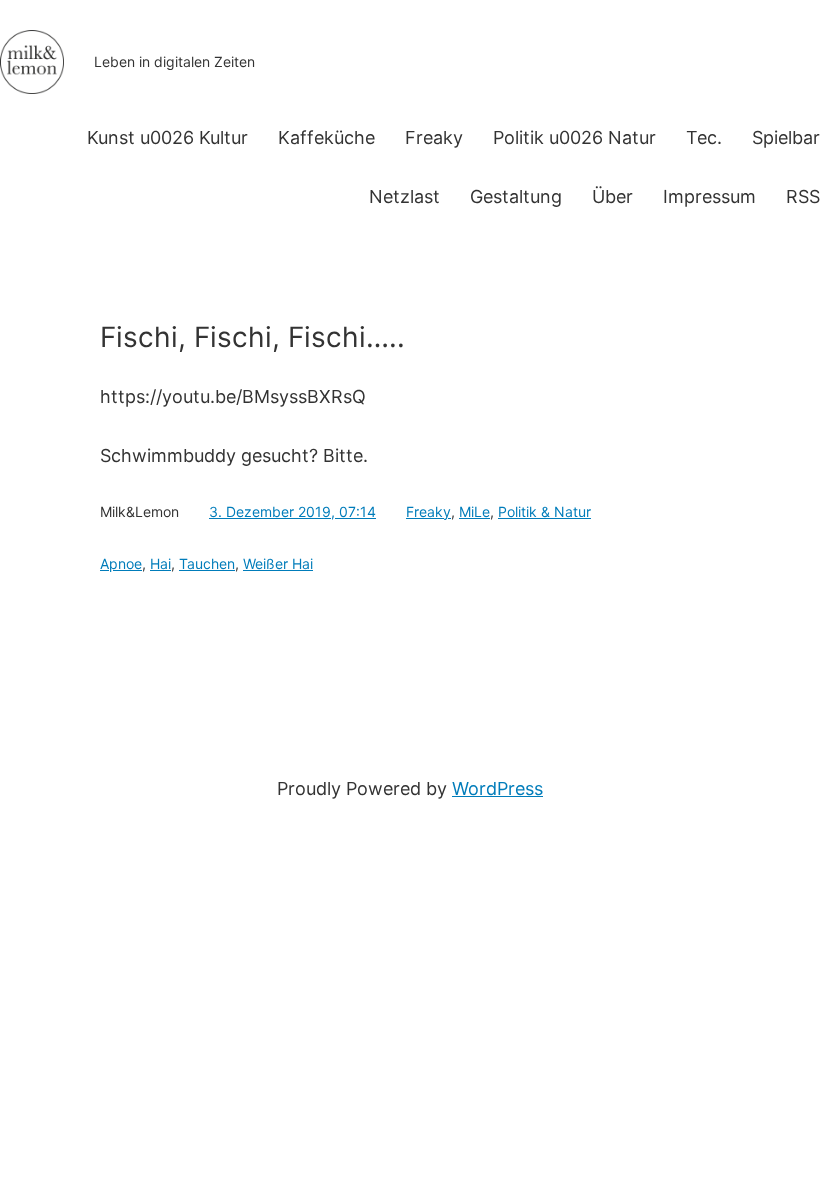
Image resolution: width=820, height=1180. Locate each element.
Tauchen (207, 563)
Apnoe (121, 563)
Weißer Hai (278, 563)
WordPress (497, 788)
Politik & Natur (544, 511)
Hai (160, 563)
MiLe (474, 511)
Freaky (428, 511)
